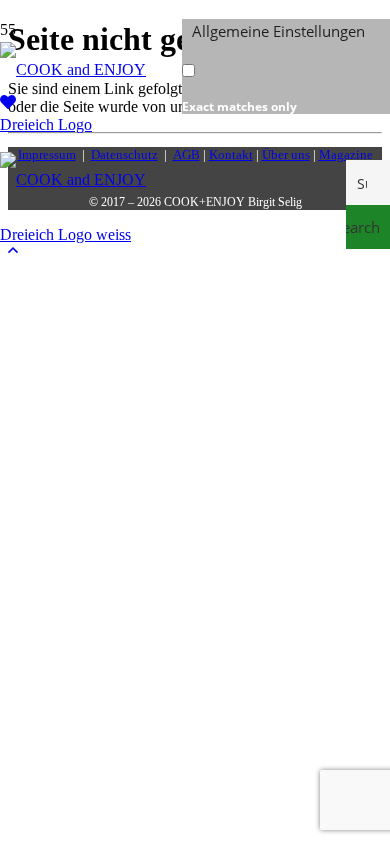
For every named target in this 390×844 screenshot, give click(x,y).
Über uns (286, 154)
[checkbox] (282, 79)
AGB (186, 154)
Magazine (346, 154)
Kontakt (231, 154)
